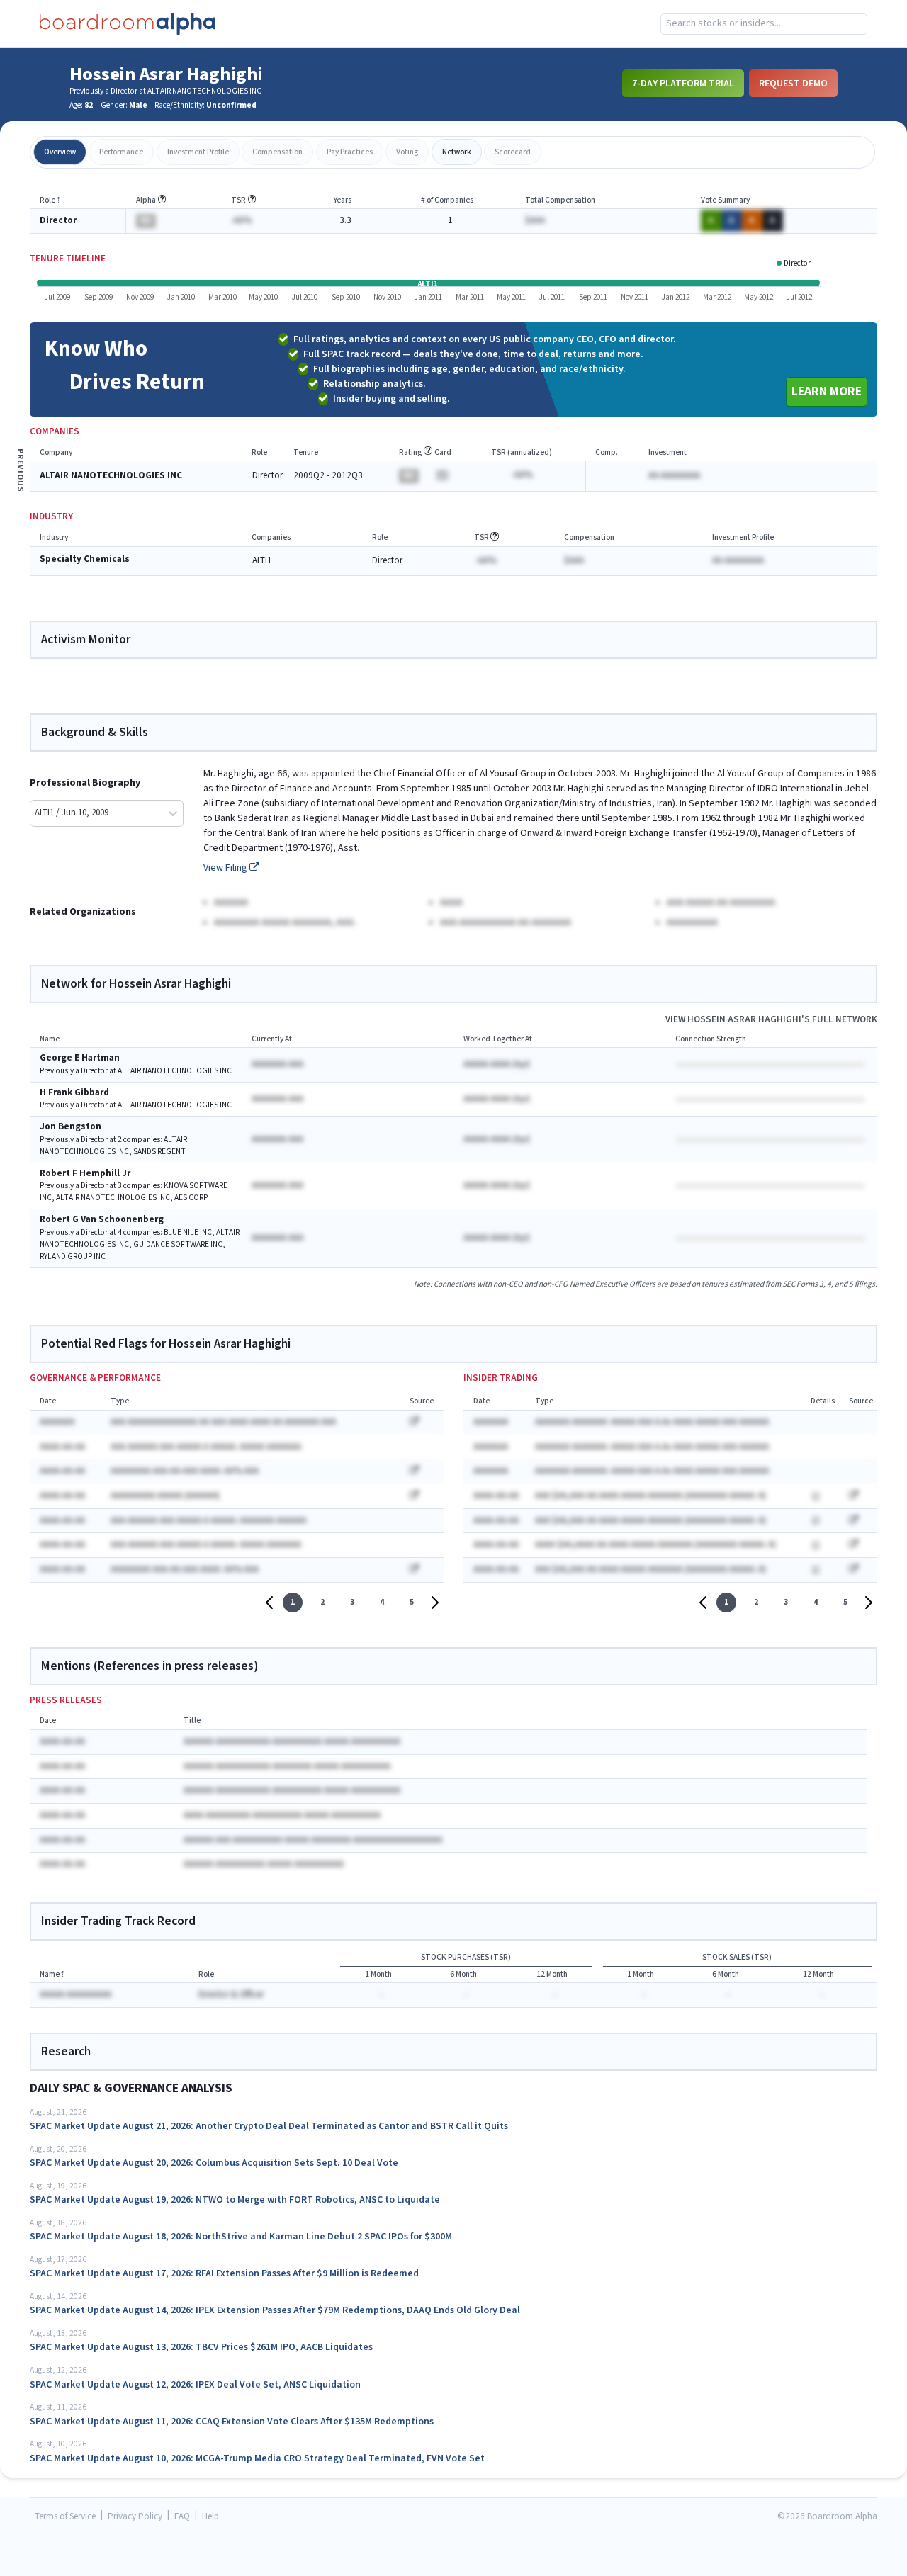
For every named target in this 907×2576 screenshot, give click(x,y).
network (457, 152)
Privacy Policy (135, 2517)
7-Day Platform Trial (683, 83)
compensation (277, 152)
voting (407, 152)
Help (210, 2517)
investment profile (198, 152)
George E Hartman (80, 1058)
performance (121, 152)
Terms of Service (65, 2517)
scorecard (513, 152)
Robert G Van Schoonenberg (102, 1220)
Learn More (827, 391)
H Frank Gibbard (74, 1093)
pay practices (350, 152)
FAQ (182, 2517)
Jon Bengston (71, 1127)
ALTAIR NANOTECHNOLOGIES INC (111, 476)
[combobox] (764, 24)
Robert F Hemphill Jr (85, 1174)
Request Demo (793, 83)
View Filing (226, 868)
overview (60, 152)
